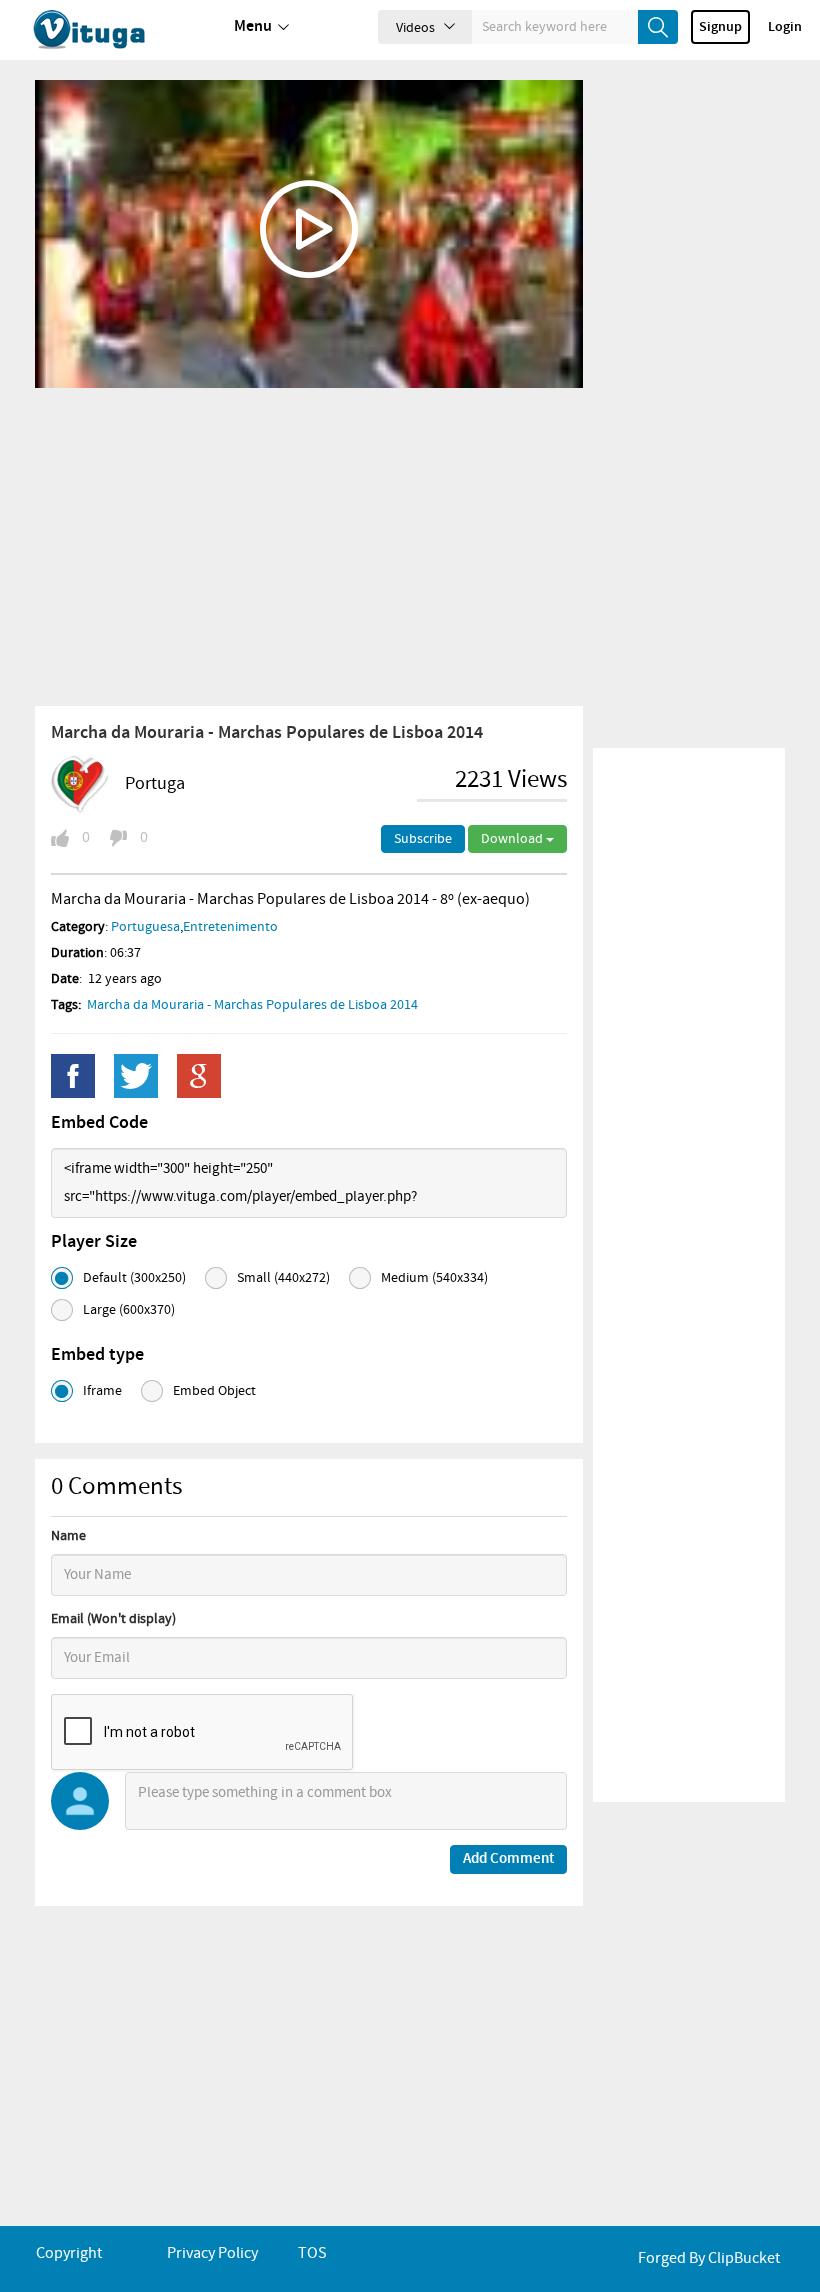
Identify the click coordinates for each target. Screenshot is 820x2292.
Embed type (97, 1355)
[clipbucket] (110, 30)
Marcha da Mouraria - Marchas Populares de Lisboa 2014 (252, 1005)
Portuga (155, 784)
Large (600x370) (129, 1310)
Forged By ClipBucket (709, 2258)
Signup (720, 27)
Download (513, 839)
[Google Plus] (199, 1076)
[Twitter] (136, 1076)
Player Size (94, 1242)
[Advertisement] (309, 546)
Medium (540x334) (434, 1278)
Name (68, 1536)
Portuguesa (145, 927)
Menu (253, 26)
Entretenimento (230, 927)
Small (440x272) (283, 1278)
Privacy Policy (212, 2253)
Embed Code (99, 1123)
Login (785, 27)
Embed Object (214, 1391)
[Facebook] (73, 1076)
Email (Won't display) (113, 1619)
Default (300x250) (134, 1278)
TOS (312, 2253)
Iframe (102, 1391)
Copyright (69, 2253)
